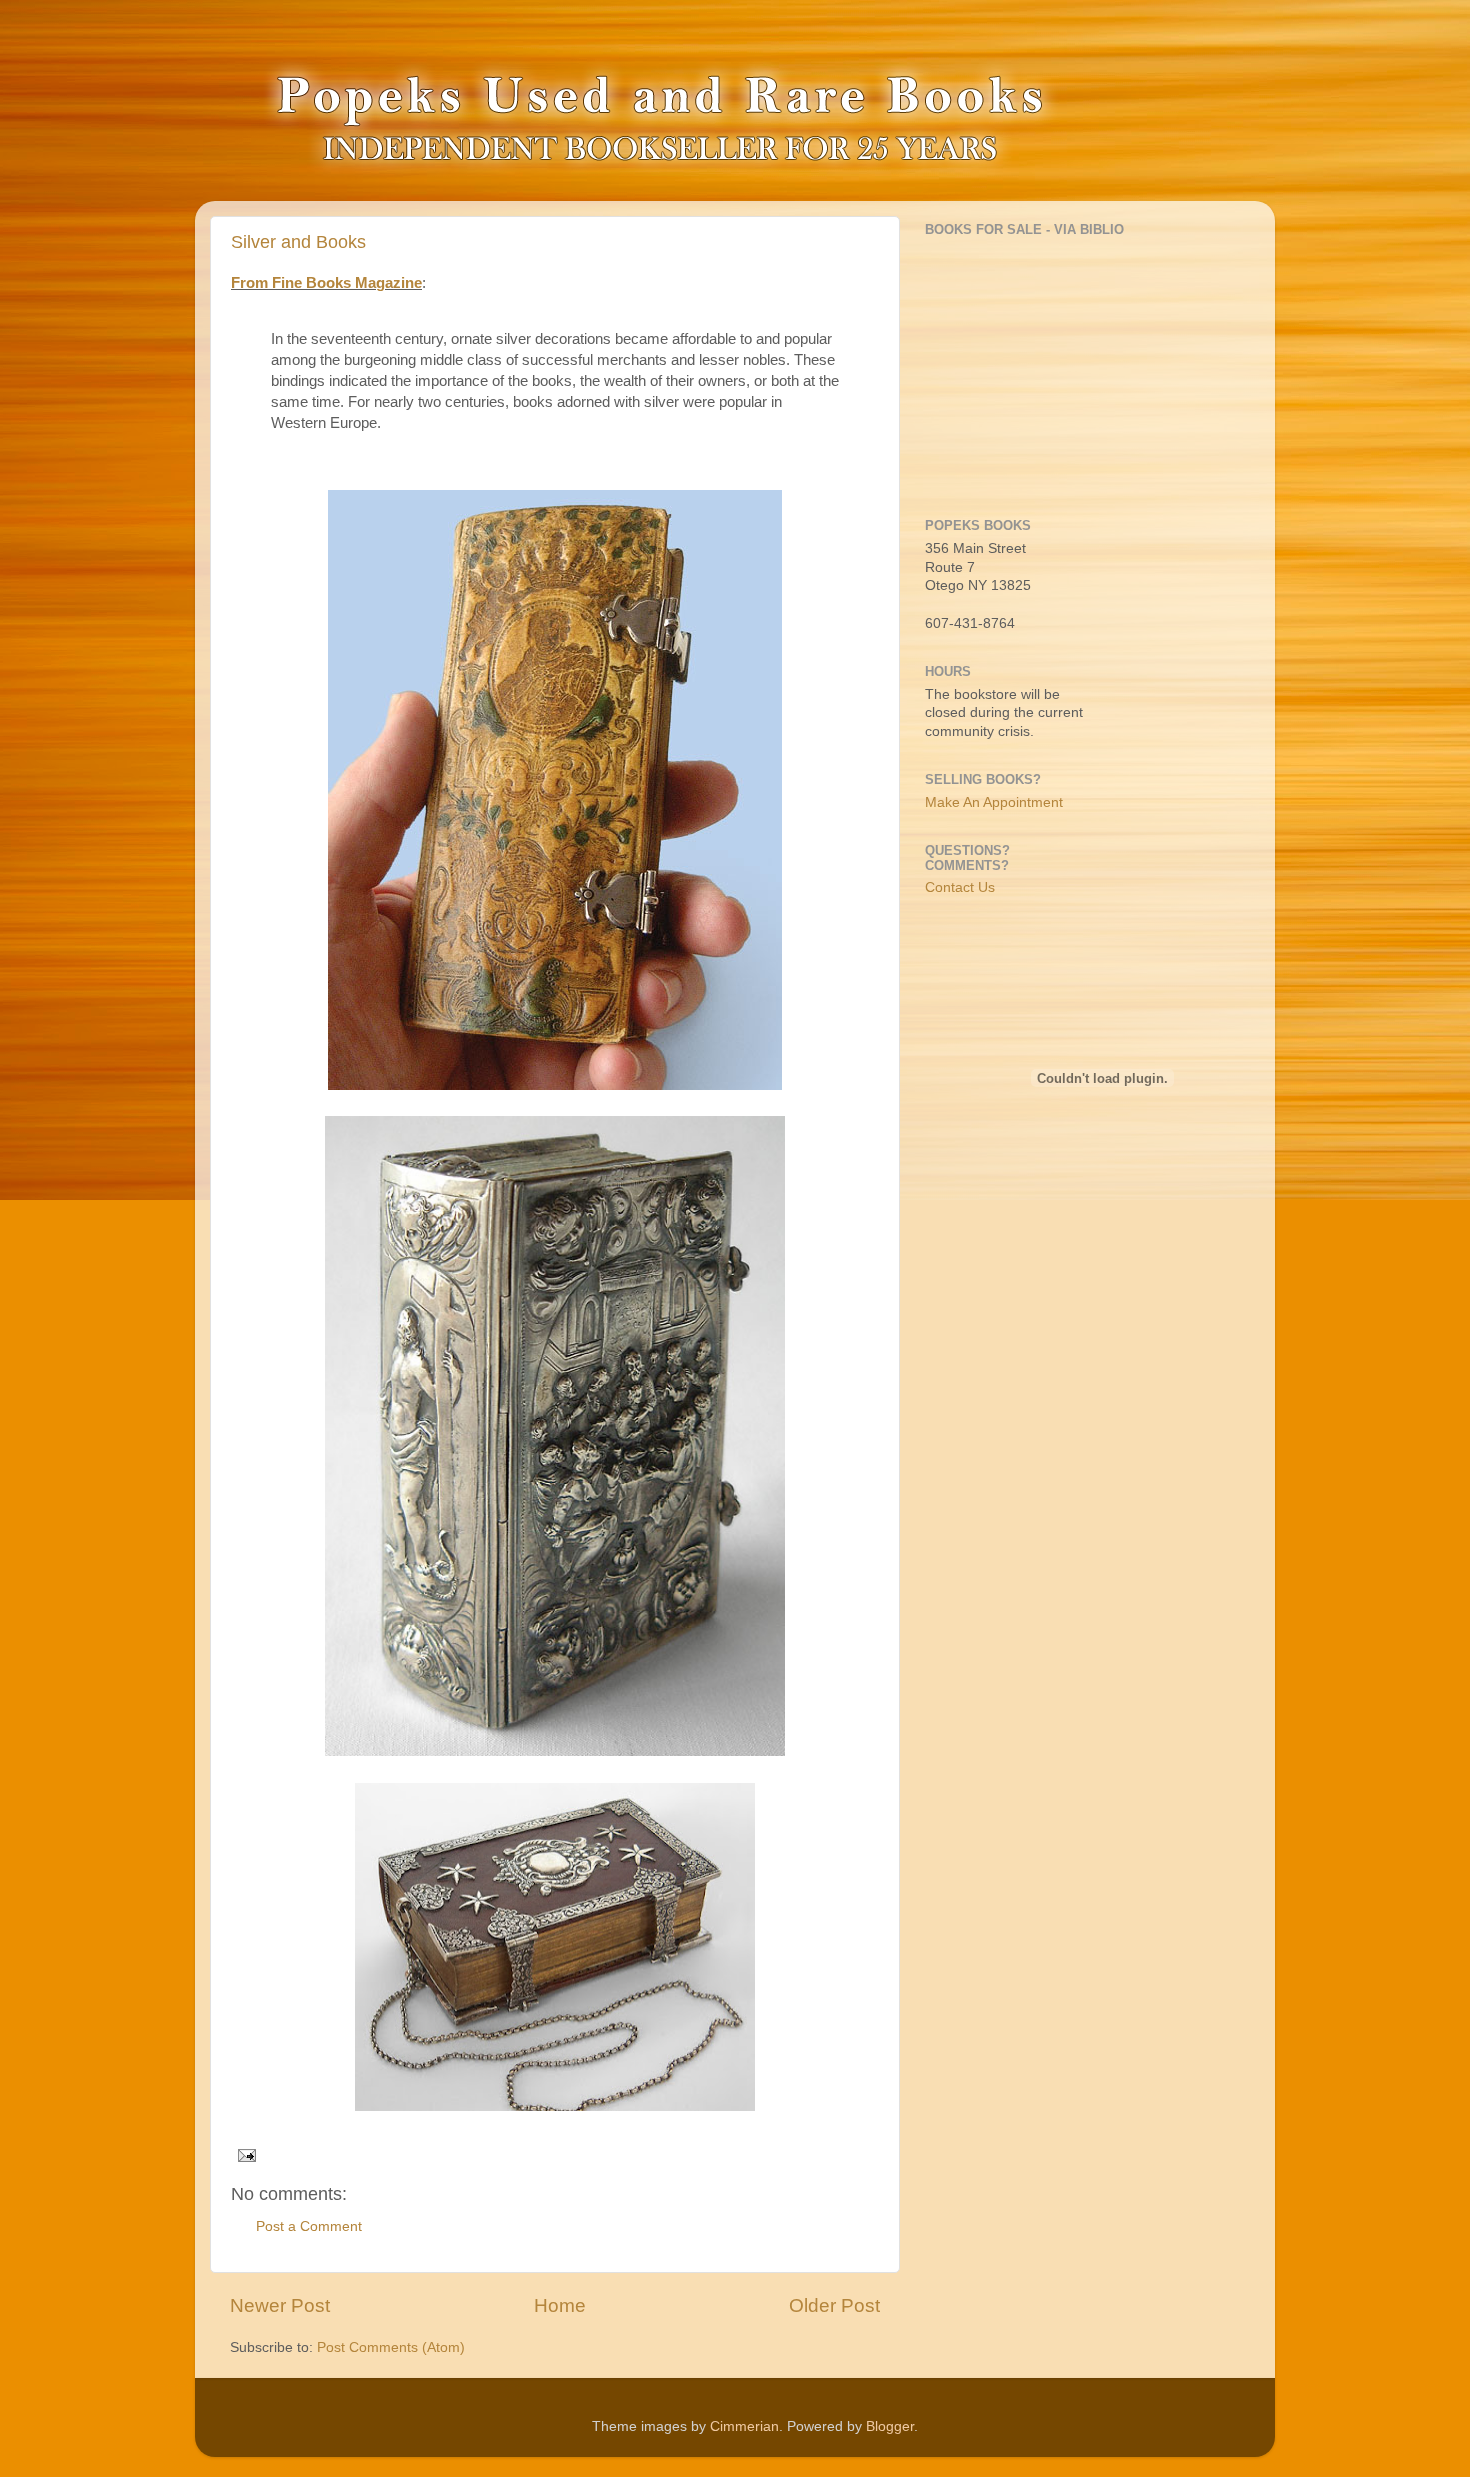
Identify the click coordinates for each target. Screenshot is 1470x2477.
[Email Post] (243, 2154)
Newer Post (280, 2305)
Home (560, 2305)
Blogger (890, 2426)
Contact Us (960, 887)
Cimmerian (744, 2426)
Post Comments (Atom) (391, 2347)
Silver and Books (298, 242)
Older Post (834, 2305)
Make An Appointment (994, 802)
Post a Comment (309, 2226)
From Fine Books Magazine (326, 283)
